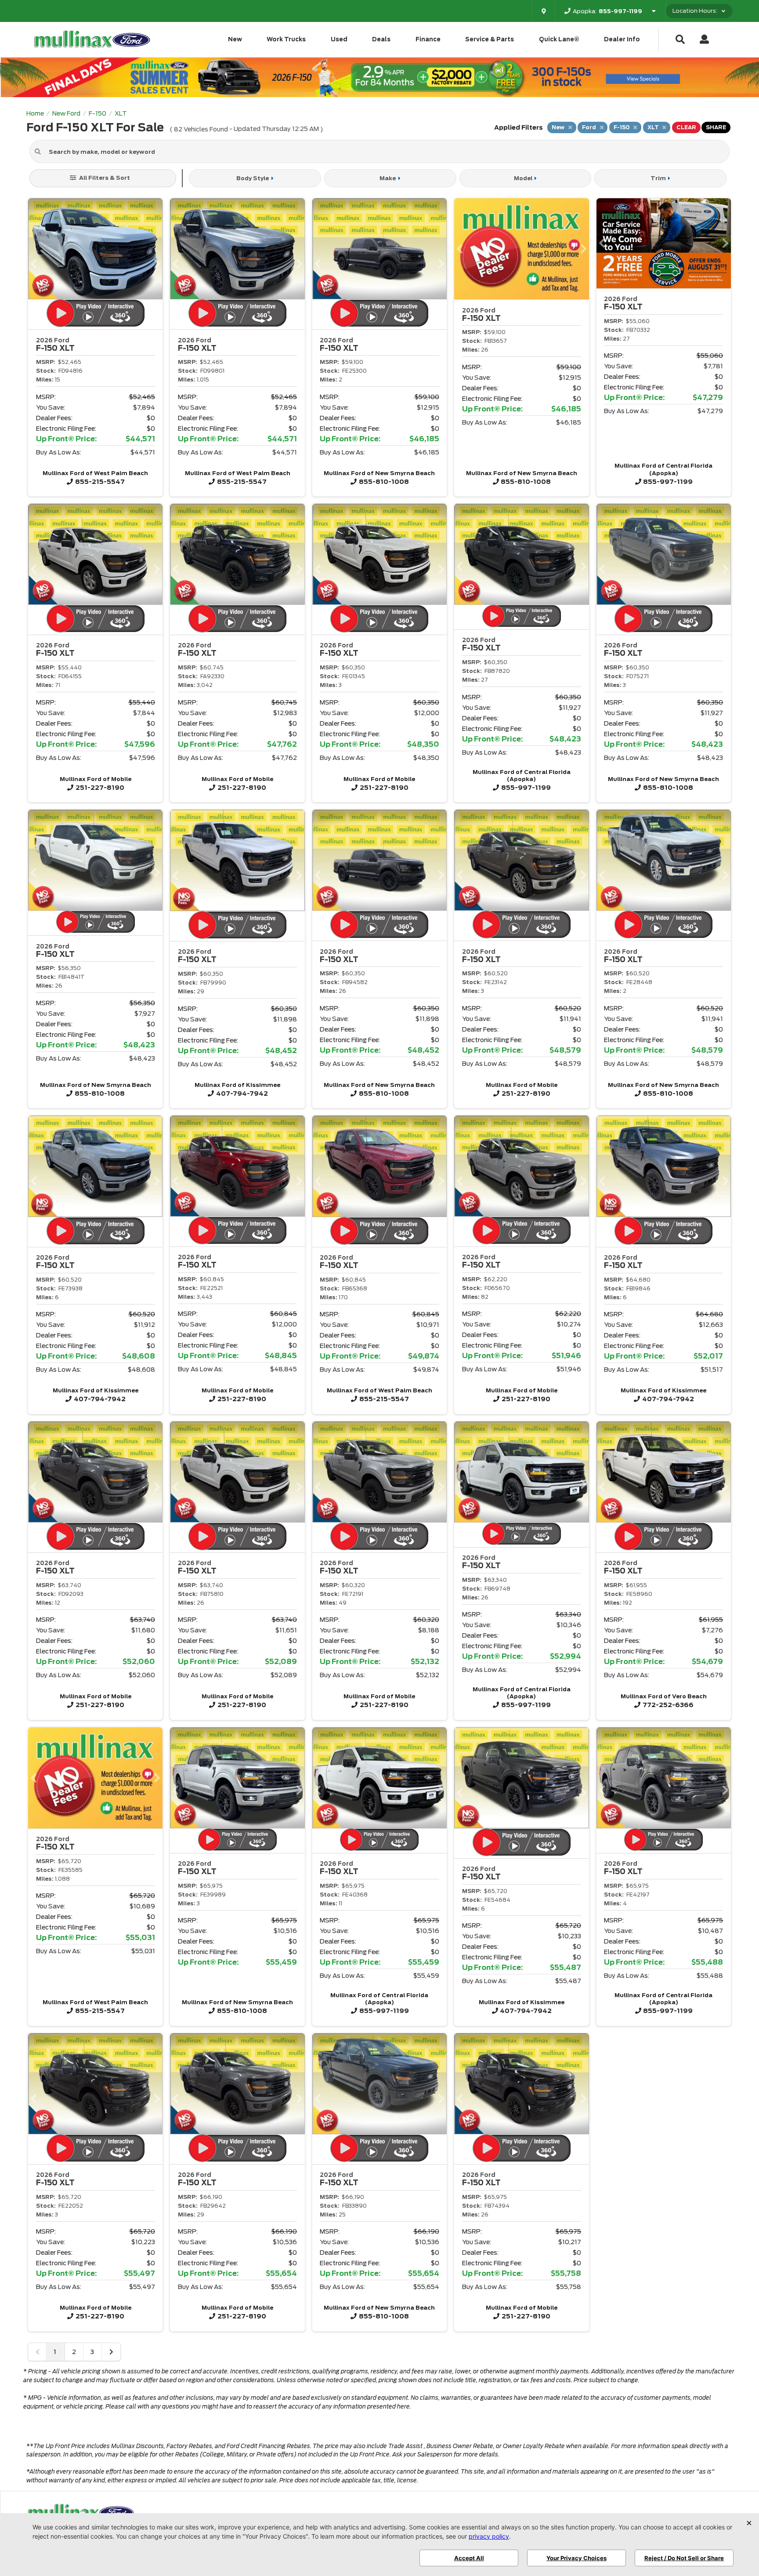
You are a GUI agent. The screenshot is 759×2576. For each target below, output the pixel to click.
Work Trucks (286, 39)
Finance (428, 39)
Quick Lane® (559, 39)
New (235, 39)
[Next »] (111, 2352)
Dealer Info (622, 39)
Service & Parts (490, 39)
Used (339, 39)
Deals (381, 39)
